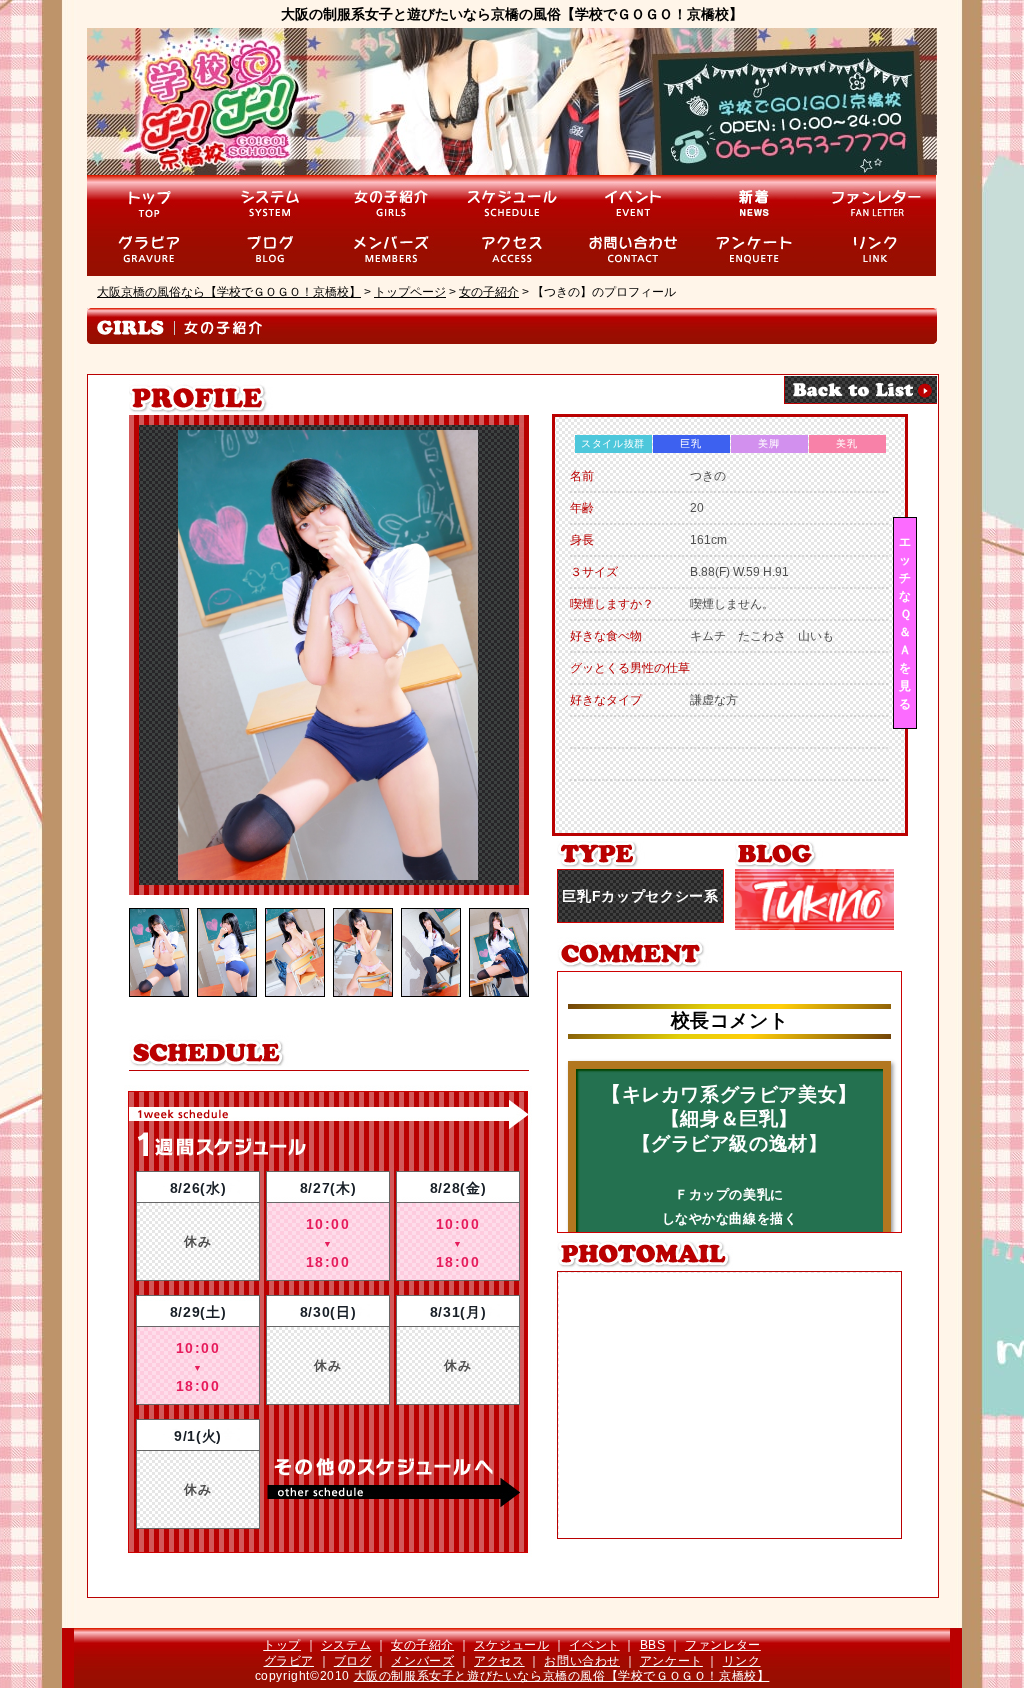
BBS (653, 1645)
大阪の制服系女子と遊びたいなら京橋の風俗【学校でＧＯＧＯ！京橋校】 (562, 1676)
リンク (742, 1661)
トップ (282, 1645)
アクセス (499, 1661)
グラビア (289, 1661)
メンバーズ (422, 1661)
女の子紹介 (422, 1645)
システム (346, 1645)
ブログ (353, 1661)
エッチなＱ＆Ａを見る (905, 623)
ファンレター (723, 1645)
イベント (594, 1645)
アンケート (671, 1661)
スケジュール (512, 1645)
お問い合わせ (582, 1661)
